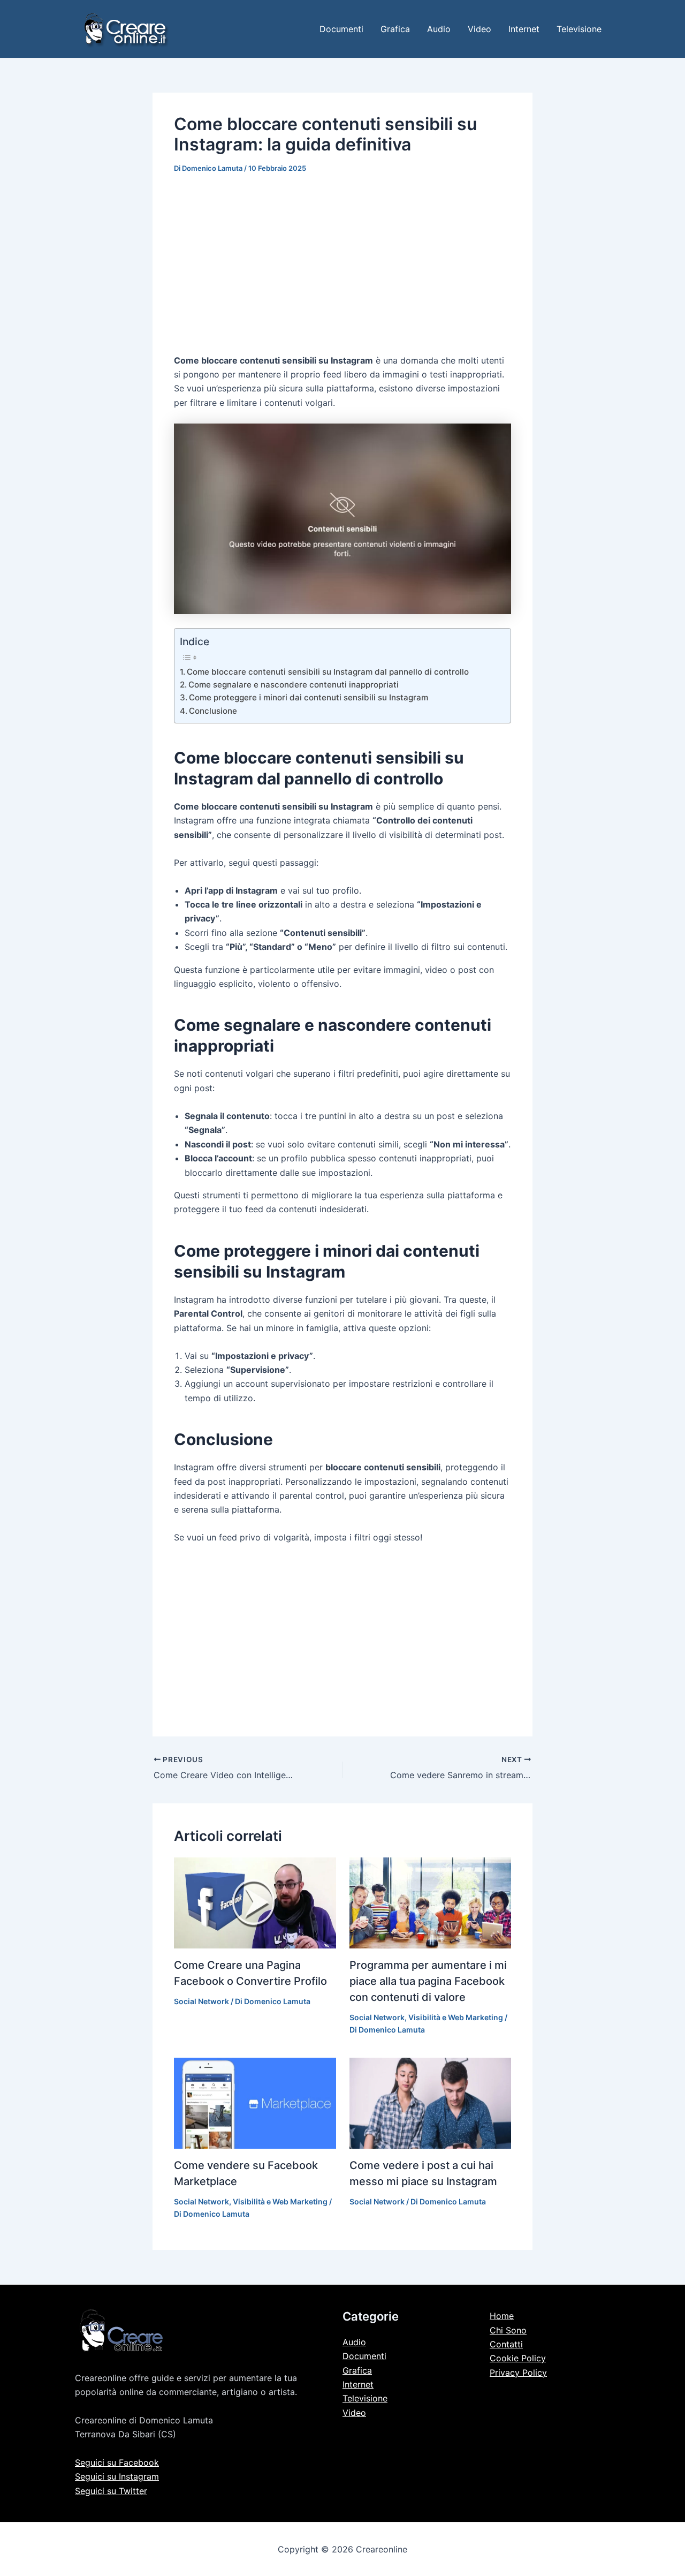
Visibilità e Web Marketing (456, 2017)
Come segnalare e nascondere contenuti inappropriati (294, 685)
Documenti (341, 29)
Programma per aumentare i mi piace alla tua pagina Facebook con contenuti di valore (428, 1981)
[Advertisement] (342, 266)
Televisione (579, 29)
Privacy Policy (518, 2373)
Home (502, 2316)
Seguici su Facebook (117, 2462)
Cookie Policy (518, 2358)
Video (479, 29)
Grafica (395, 29)
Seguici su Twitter (111, 2491)
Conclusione (213, 711)
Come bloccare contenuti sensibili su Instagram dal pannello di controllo (328, 672)
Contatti (506, 2344)
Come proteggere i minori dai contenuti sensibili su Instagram (309, 697)
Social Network (201, 2001)
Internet (524, 29)
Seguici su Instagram (117, 2476)
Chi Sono (508, 2330)
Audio (439, 29)
